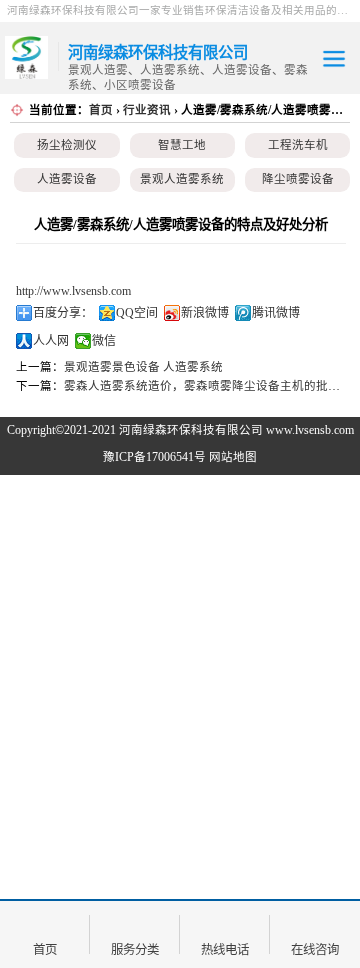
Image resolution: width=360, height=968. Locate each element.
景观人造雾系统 (182, 179)
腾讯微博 (276, 313)
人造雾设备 (67, 179)
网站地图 (233, 457)
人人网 (51, 341)
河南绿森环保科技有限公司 (191, 430)
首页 (101, 110)
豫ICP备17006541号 (156, 457)
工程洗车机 (298, 145)
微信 (104, 341)
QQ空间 (137, 313)
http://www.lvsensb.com (73, 291)
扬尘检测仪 (67, 145)
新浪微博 (205, 313)
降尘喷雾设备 (298, 179)
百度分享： (63, 313)
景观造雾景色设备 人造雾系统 (143, 367)
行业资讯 (147, 110)
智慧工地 (182, 145)
